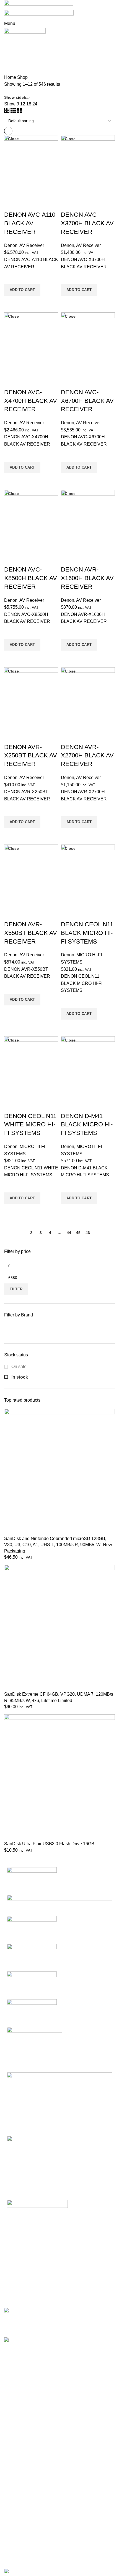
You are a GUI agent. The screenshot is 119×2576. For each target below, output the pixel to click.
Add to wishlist (11, 277)
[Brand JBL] (35, 2049)
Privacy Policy (18, 2436)
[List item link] (59, 2260)
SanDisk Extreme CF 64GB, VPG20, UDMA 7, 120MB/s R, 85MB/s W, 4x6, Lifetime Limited (59, 1697)
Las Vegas (15, 2419)
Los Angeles (16, 2398)
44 (69, 1233)
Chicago (12, 2408)
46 (88, 1233)
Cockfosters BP (19, 2387)
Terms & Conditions (23, 2457)
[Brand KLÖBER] (32, 1985)
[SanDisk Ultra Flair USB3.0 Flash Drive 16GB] (59, 1777)
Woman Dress (18, 2527)
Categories (20, 54)
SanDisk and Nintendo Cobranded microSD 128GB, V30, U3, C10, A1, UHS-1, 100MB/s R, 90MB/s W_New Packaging (58, 1545)
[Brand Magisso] (32, 1929)
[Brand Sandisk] (59, 1905)
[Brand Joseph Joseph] (32, 2013)
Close (13, 139)
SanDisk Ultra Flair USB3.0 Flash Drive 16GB (49, 1844)
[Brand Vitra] (32, 1881)
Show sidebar (17, 97)
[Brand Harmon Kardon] (59, 2104)
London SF (15, 2377)
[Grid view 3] (14, 111)
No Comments (92, 2325)
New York (14, 2367)
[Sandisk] (57, 1329)
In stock (19, 1377)
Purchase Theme (21, 2558)
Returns (12, 2447)
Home (10, 77)
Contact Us (15, 2467)
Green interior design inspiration (79, 2340)
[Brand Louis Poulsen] (32, 1957)
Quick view (11, 303)
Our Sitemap (16, 2488)
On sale (18, 1367)
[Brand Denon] (59, 2164)
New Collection (19, 2516)
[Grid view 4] (20, 111)
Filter (16, 1289)
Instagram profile (20, 2506)
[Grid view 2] (7, 111)
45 (78, 1233)
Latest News (16, 2478)
